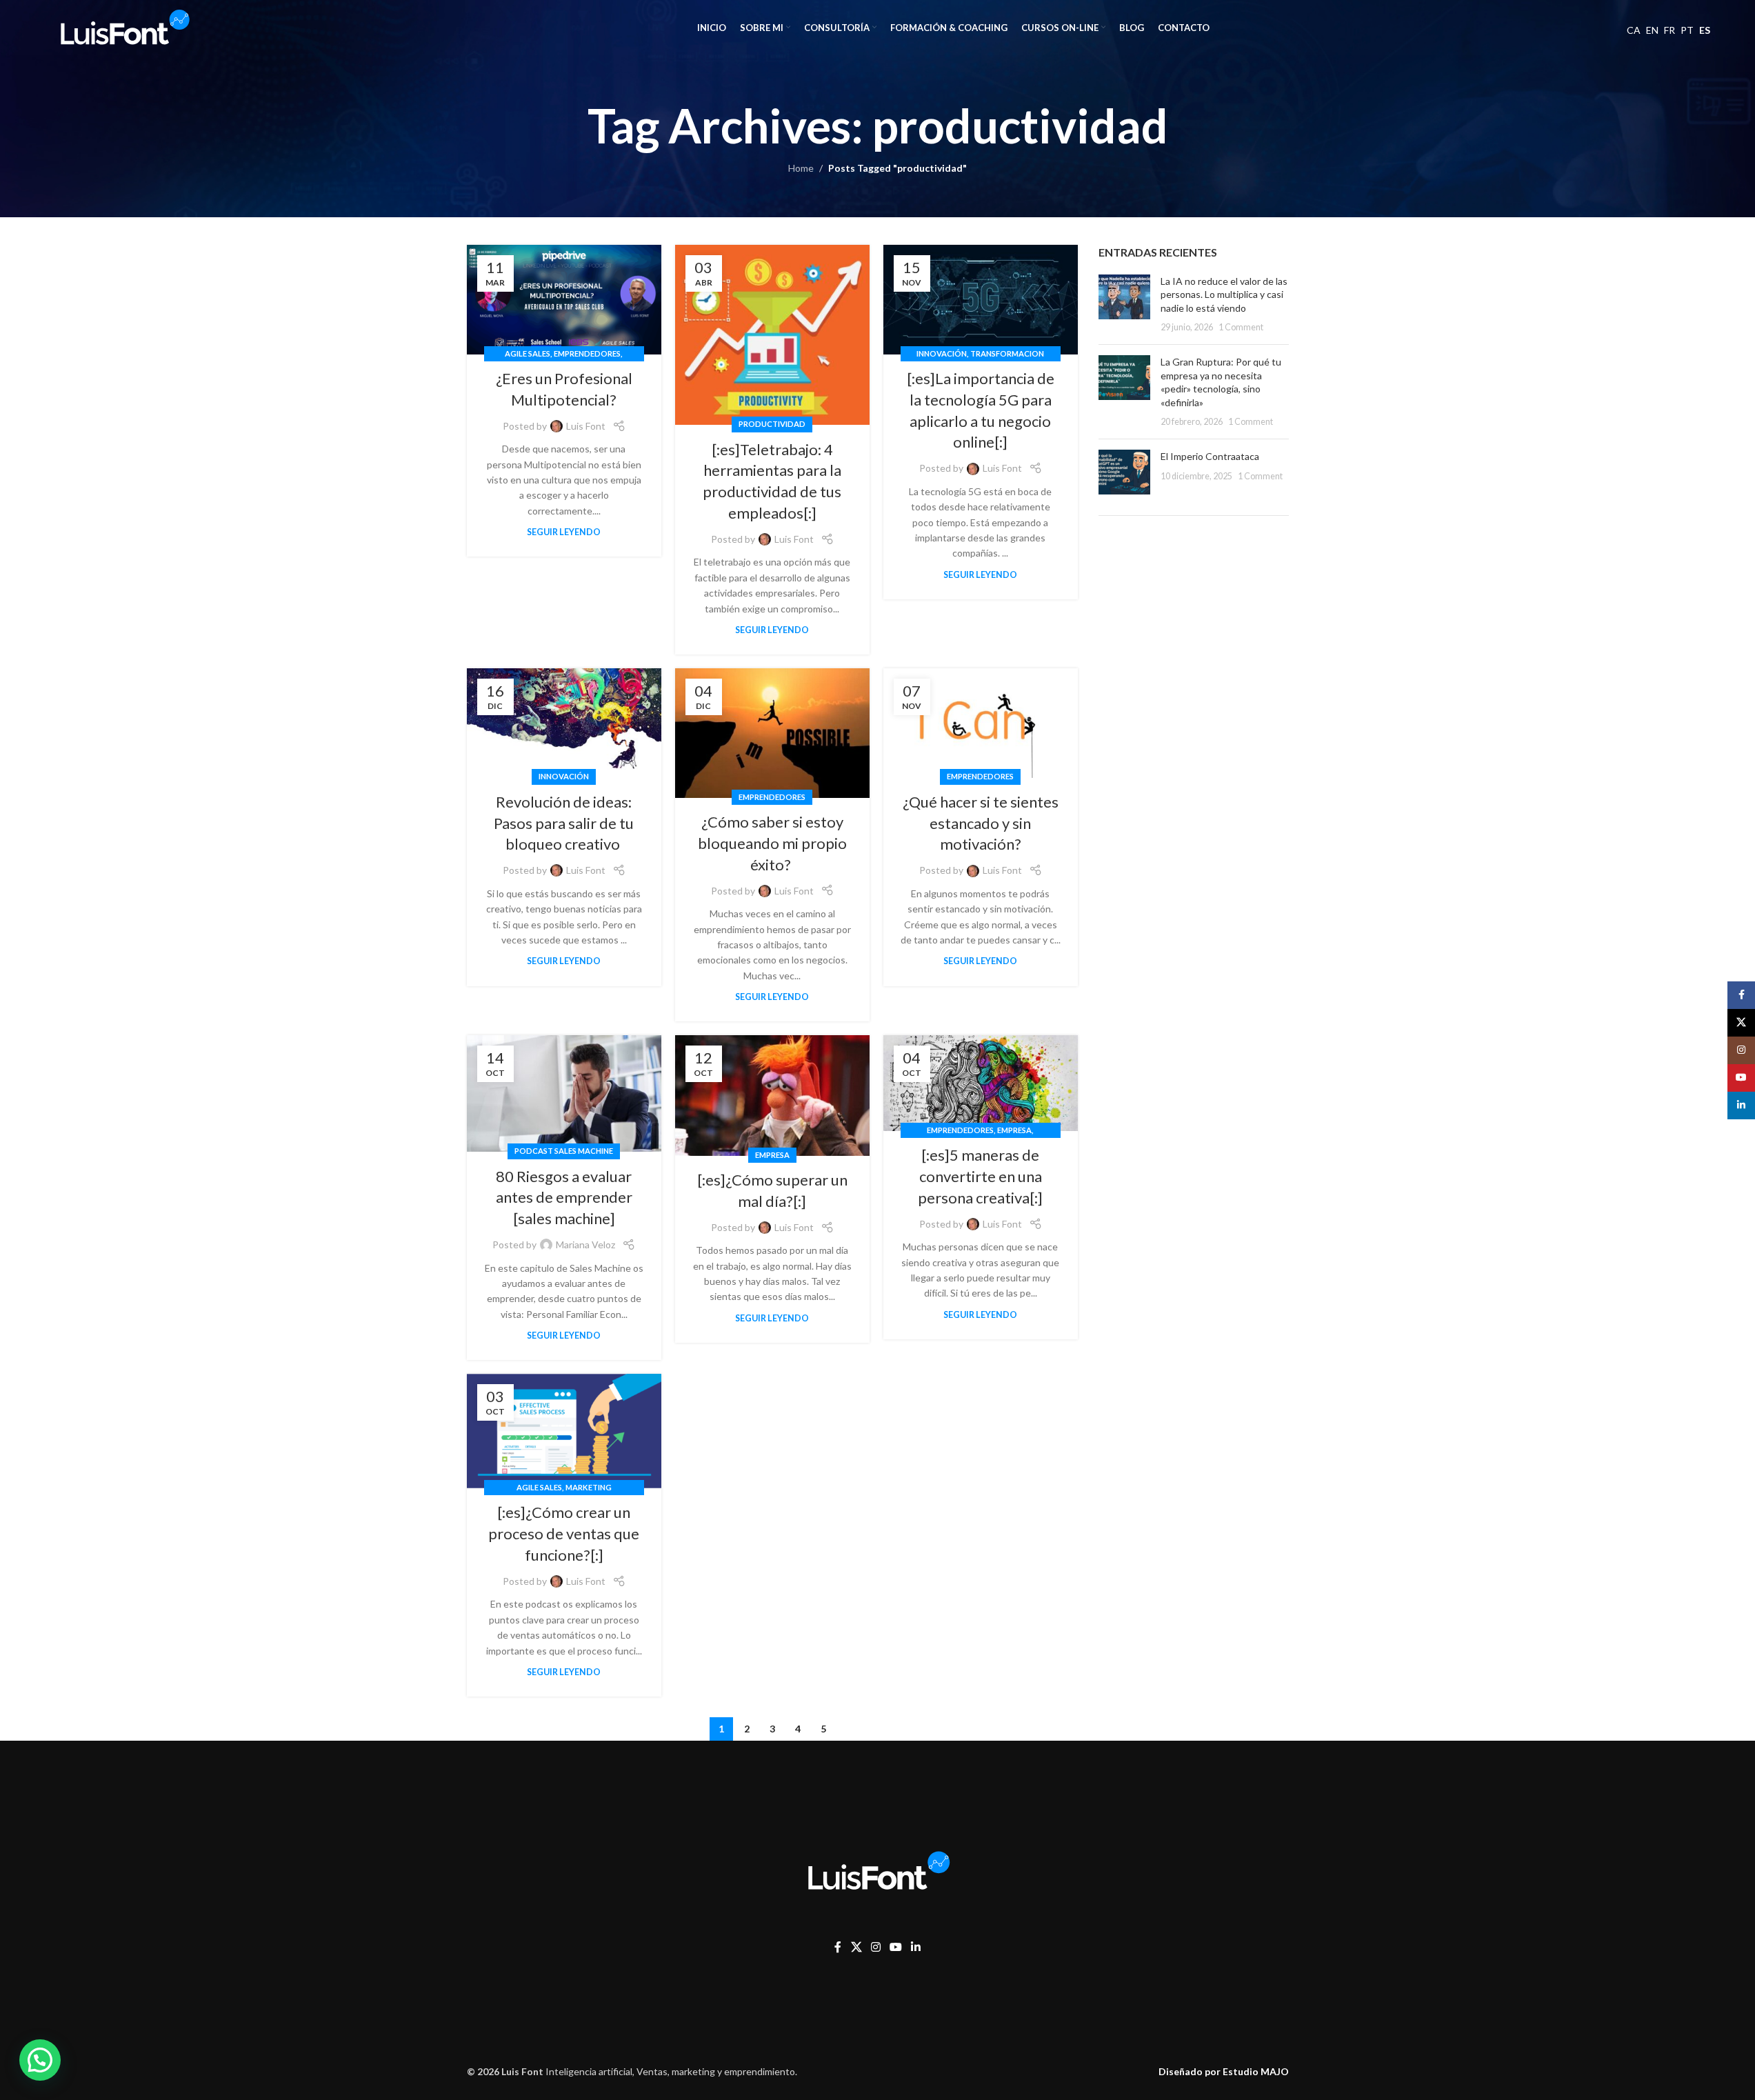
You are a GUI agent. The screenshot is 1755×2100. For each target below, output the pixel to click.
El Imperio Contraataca (1210, 456)
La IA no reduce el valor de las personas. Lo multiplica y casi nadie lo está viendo (1224, 294)
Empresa (772, 1155)
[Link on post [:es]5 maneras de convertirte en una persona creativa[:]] (981, 1083)
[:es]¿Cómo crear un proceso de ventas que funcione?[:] (564, 1533)
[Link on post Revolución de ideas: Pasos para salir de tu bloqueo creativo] (564, 723)
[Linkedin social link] (916, 1947)
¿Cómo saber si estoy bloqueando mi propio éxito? (772, 843)
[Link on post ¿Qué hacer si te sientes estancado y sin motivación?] (981, 723)
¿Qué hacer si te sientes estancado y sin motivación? (981, 823)
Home (801, 168)
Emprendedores (587, 353)
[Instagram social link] (875, 1947)
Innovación (942, 353)
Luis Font (586, 426)
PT (1687, 30)
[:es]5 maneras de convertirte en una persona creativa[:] (980, 1176)
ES (1705, 30)
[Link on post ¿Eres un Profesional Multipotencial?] (564, 300)
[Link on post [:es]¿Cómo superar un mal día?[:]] (772, 1096)
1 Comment (1241, 327)
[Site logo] (123, 27)
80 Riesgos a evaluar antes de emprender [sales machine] (564, 1198)
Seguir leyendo (564, 532)
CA (1634, 30)
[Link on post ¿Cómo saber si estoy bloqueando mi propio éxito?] (772, 733)
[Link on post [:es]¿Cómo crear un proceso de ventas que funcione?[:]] (564, 1431)
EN (1652, 30)
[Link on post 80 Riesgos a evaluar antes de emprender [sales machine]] (564, 1093)
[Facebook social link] (838, 1947)
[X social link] (856, 1947)
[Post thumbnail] (1124, 304)
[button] (40, 2060)
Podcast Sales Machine (564, 1151)
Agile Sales (528, 353)
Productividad (772, 424)
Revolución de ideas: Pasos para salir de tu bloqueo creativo (564, 823)
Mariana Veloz (585, 1244)
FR (1669, 30)
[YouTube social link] (895, 1947)
